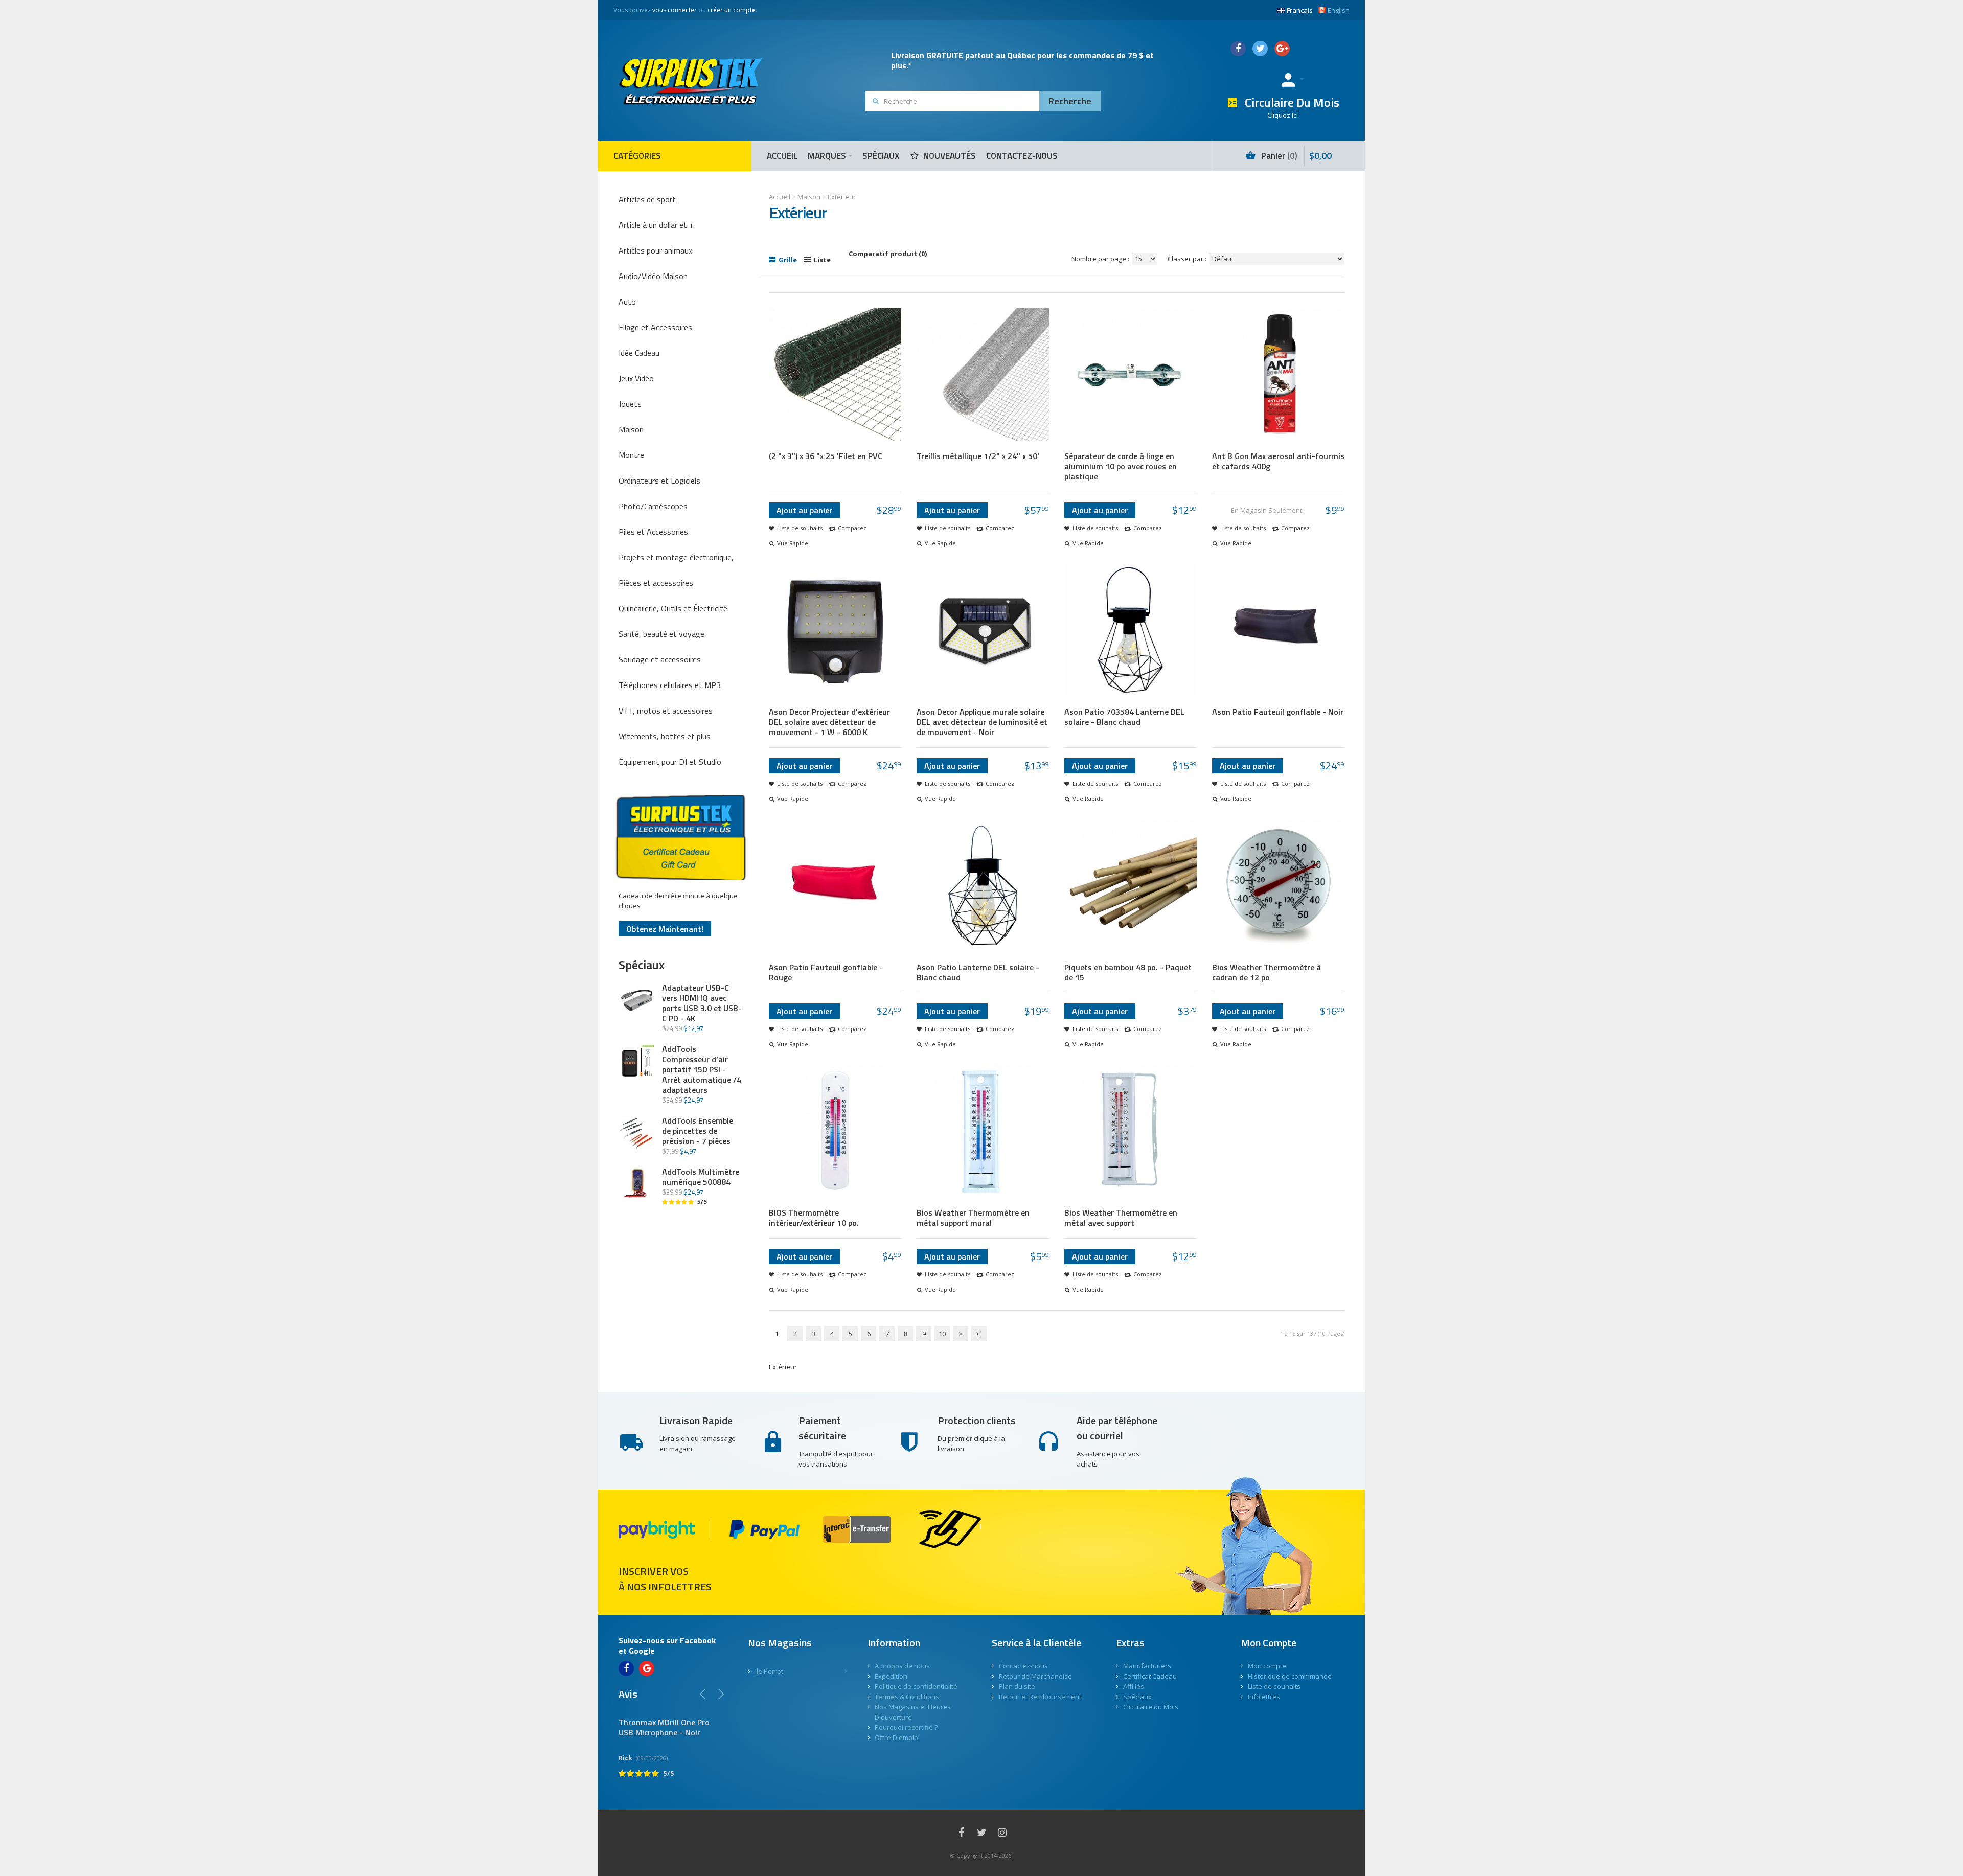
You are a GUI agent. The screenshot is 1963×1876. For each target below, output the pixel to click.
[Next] (721, 1694)
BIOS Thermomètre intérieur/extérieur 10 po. (814, 1218)
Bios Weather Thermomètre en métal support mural (973, 1218)
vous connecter (675, 10)
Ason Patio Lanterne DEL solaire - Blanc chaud (978, 972)
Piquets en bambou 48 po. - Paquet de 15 (1128, 972)
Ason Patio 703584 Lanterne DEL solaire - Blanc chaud (1124, 717)
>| (979, 1334)
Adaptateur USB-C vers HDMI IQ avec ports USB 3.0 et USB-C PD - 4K (702, 1003)
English (1339, 10)
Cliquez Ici (1283, 115)
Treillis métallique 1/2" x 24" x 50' (978, 456)
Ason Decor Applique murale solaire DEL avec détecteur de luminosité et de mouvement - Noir (982, 722)
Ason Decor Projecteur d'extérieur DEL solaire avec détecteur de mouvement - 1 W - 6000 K (829, 722)
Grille (787, 260)
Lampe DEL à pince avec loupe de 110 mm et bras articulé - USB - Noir (694, 1732)
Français (1300, 10)
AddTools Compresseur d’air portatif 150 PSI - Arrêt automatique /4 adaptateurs (702, 1069)
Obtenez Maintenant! (665, 929)
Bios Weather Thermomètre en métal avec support (1121, 1218)
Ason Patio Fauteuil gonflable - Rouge (826, 972)
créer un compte (732, 10)
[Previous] (703, 1694)
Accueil (780, 197)
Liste (821, 260)
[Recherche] (1070, 101)
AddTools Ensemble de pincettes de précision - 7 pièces (698, 1131)
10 (942, 1334)
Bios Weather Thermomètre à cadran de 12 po (1266, 972)
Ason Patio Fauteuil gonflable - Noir (1278, 712)
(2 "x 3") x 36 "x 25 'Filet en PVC (826, 456)
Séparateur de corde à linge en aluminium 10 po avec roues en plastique (1121, 466)
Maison (809, 197)
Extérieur (842, 197)
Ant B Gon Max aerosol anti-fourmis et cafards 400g (1278, 461)
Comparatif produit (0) (888, 254)
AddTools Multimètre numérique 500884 (701, 1177)
